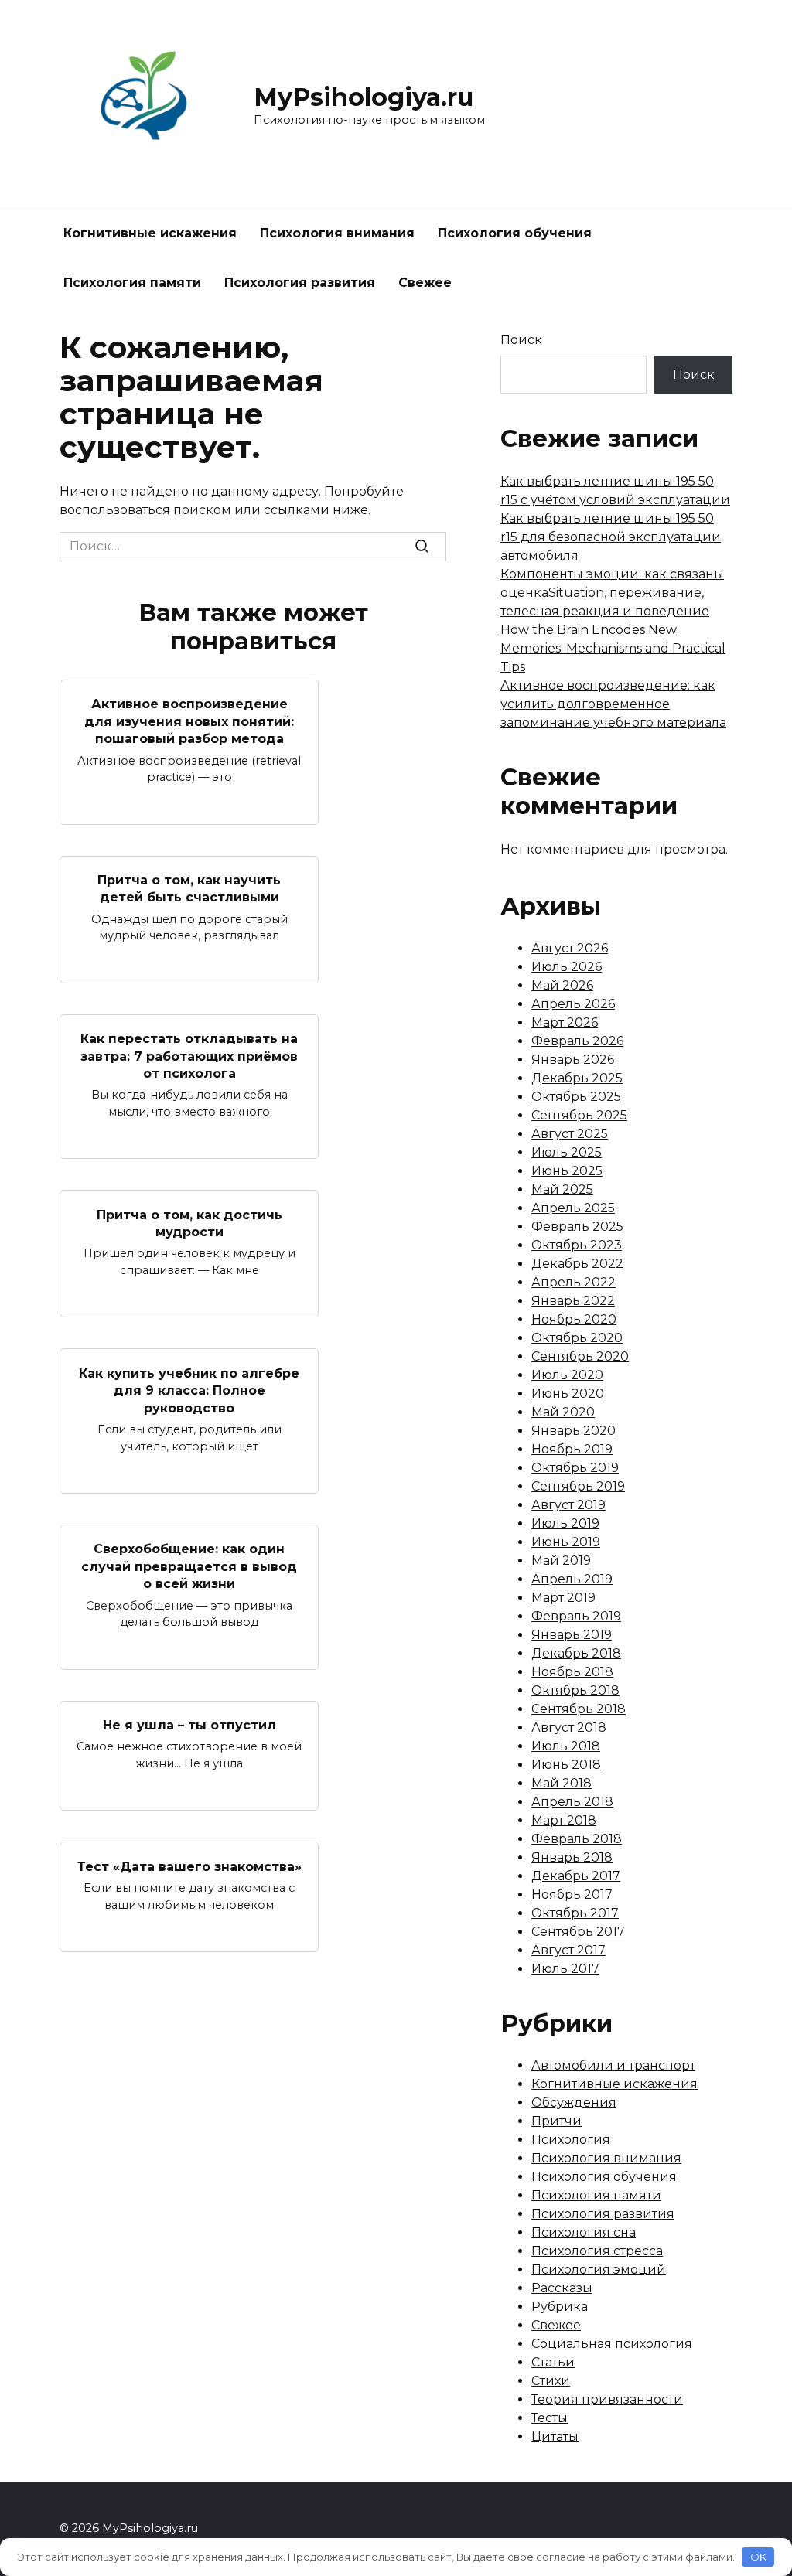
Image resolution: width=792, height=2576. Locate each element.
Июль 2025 (567, 1152)
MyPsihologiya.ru (364, 97)
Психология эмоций (599, 2269)
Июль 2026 (567, 967)
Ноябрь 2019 (572, 1449)
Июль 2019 (565, 1523)
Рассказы (562, 2288)
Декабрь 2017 (576, 1876)
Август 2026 (570, 948)
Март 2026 (565, 1022)
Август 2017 (568, 1950)
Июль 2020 (567, 1375)
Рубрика (560, 2307)
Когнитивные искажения (150, 233)
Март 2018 (564, 1820)
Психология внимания (337, 233)
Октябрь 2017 (575, 1913)
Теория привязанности (607, 2399)
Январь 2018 (572, 1857)
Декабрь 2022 (577, 1264)
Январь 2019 (572, 1635)
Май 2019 (561, 1561)
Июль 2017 (565, 1969)
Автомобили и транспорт (613, 2065)
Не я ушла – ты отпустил (189, 1725)
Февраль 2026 (577, 1041)
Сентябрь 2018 (579, 1709)
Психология (571, 2140)
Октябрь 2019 (575, 1468)
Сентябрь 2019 (578, 1486)
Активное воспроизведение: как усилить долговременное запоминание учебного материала (613, 704)
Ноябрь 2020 (574, 1319)
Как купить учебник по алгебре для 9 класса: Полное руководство (189, 1390)
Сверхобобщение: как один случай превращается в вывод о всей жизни (189, 1566)
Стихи (551, 2381)
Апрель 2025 (573, 1208)
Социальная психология (612, 2344)
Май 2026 (562, 985)
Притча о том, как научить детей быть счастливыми (189, 889)
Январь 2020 (574, 1431)
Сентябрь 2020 (580, 1356)
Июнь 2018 (566, 1765)
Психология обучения (515, 233)
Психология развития (300, 283)
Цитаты (555, 2436)
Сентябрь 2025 (579, 1115)
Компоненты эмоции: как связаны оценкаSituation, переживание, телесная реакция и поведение (612, 593)
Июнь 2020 (568, 1394)
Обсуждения (574, 2102)
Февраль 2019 (576, 1616)
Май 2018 (562, 1783)
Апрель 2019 (572, 1579)
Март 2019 (563, 1598)
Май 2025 (562, 1189)
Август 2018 (569, 1728)
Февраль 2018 (577, 1839)
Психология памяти (132, 283)
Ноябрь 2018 (572, 1672)
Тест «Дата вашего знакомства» (189, 1866)
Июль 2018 (566, 1746)
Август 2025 (570, 1134)
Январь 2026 (573, 1060)
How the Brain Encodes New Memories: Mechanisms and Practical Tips (613, 648)
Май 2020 (563, 1412)
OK (758, 2557)
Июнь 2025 (567, 1171)
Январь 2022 (573, 1301)
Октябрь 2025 (576, 1097)
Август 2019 (568, 1505)
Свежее (425, 283)
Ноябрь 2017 (572, 1895)
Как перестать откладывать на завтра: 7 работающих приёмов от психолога (189, 1056)
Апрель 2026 (573, 1004)
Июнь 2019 (566, 1542)
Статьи (553, 2362)
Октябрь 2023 (577, 1245)
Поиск (521, 340)
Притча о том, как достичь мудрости (189, 1223)
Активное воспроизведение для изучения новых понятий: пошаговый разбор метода (189, 721)
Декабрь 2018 (576, 1653)
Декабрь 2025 (577, 1078)
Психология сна (584, 2232)
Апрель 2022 (574, 1282)
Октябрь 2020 (577, 1338)
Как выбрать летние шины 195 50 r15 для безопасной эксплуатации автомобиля (611, 537)
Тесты (550, 2418)
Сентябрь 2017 (578, 1932)
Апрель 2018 (572, 1802)
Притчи (556, 2121)
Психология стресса (597, 2251)
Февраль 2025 (577, 1227)
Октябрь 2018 (575, 1690)
